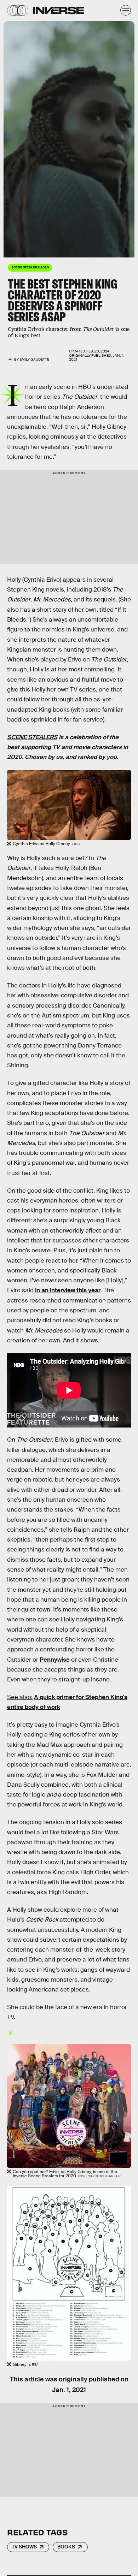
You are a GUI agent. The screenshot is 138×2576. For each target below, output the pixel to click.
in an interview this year (68, 1290)
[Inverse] (58, 10)
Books (66, 2547)
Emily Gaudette (34, 359)
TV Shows (24, 2547)
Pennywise (55, 1660)
